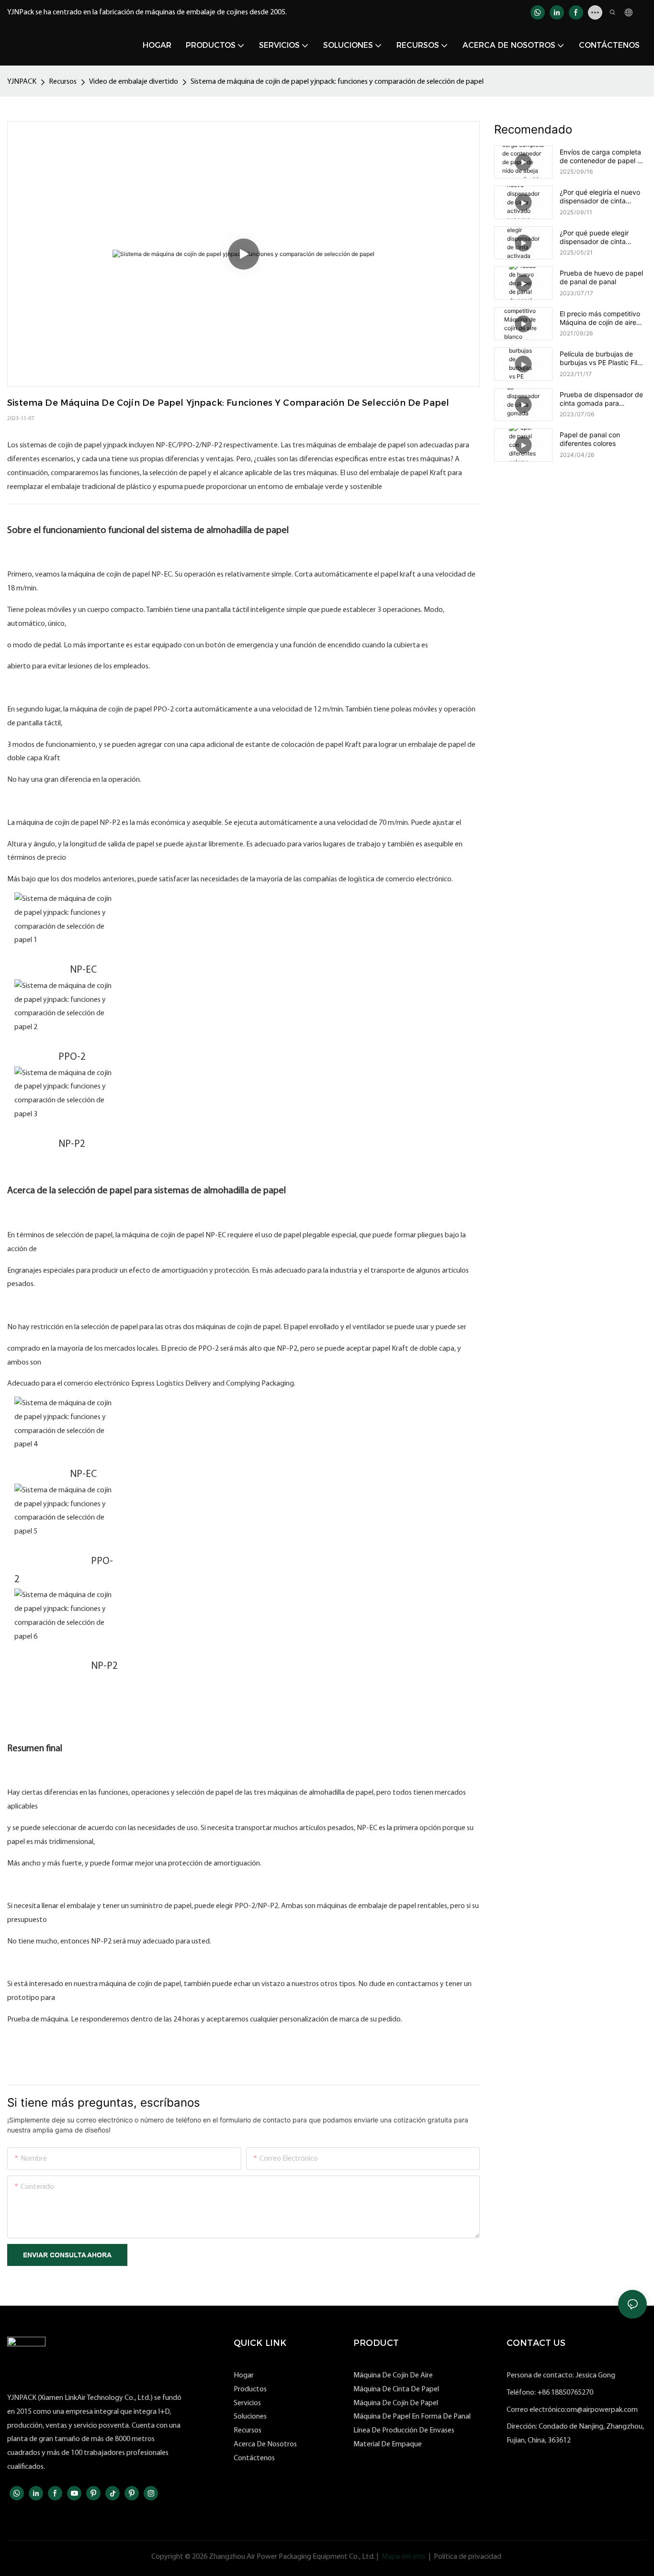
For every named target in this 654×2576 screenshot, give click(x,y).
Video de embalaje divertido (134, 82)
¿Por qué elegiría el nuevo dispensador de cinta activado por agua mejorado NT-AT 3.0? (600, 197)
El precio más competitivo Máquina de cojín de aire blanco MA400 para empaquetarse (600, 318)
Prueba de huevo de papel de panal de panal (601, 277)
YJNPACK (22, 82)
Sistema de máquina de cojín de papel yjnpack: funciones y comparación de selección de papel (337, 82)
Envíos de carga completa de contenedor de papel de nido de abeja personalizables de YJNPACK (603, 156)
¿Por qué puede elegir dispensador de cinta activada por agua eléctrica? (594, 237)
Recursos (63, 82)
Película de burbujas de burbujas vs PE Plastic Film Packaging (601, 358)
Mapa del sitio (404, 2557)
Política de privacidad (468, 2557)
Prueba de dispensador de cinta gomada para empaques (601, 399)
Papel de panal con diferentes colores (590, 439)
